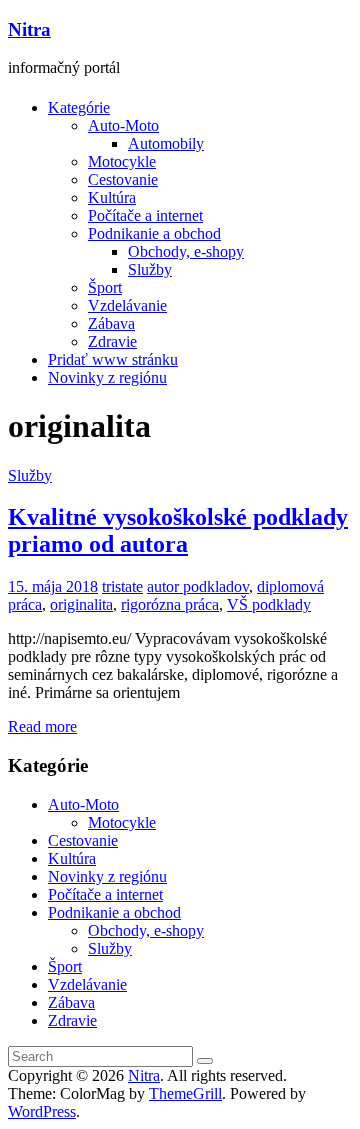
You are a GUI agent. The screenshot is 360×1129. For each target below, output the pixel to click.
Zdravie (112, 341)
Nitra (29, 29)
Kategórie (79, 107)
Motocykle (122, 161)
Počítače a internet (145, 215)
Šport (105, 287)
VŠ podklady (269, 604)
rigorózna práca (170, 604)
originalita (81, 604)
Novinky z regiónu (107, 377)
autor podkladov (198, 586)
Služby (150, 269)
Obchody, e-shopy (186, 251)
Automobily (166, 143)
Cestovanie (123, 179)
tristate (122, 586)
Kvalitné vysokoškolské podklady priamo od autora (178, 530)
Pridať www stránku (113, 359)
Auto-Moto (123, 125)
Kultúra (112, 197)
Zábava (111, 323)
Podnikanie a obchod (154, 233)
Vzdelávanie (127, 305)
